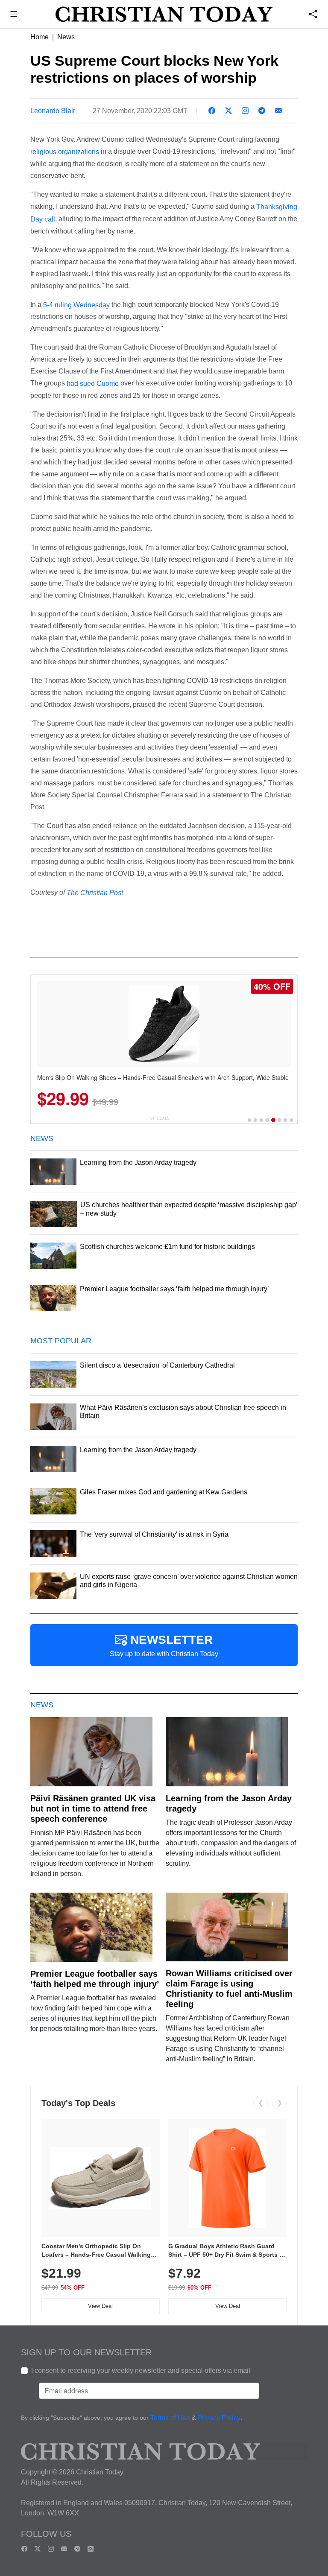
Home (40, 37)
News (66, 37)
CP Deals (160, 1118)
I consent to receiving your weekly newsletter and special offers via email (141, 2370)
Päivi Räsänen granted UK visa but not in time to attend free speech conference (93, 1809)
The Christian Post (95, 893)
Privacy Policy (219, 2418)
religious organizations (65, 152)
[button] (14, 15)
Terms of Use (170, 2418)
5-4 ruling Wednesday (76, 305)
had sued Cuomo (93, 384)
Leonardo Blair (53, 111)
